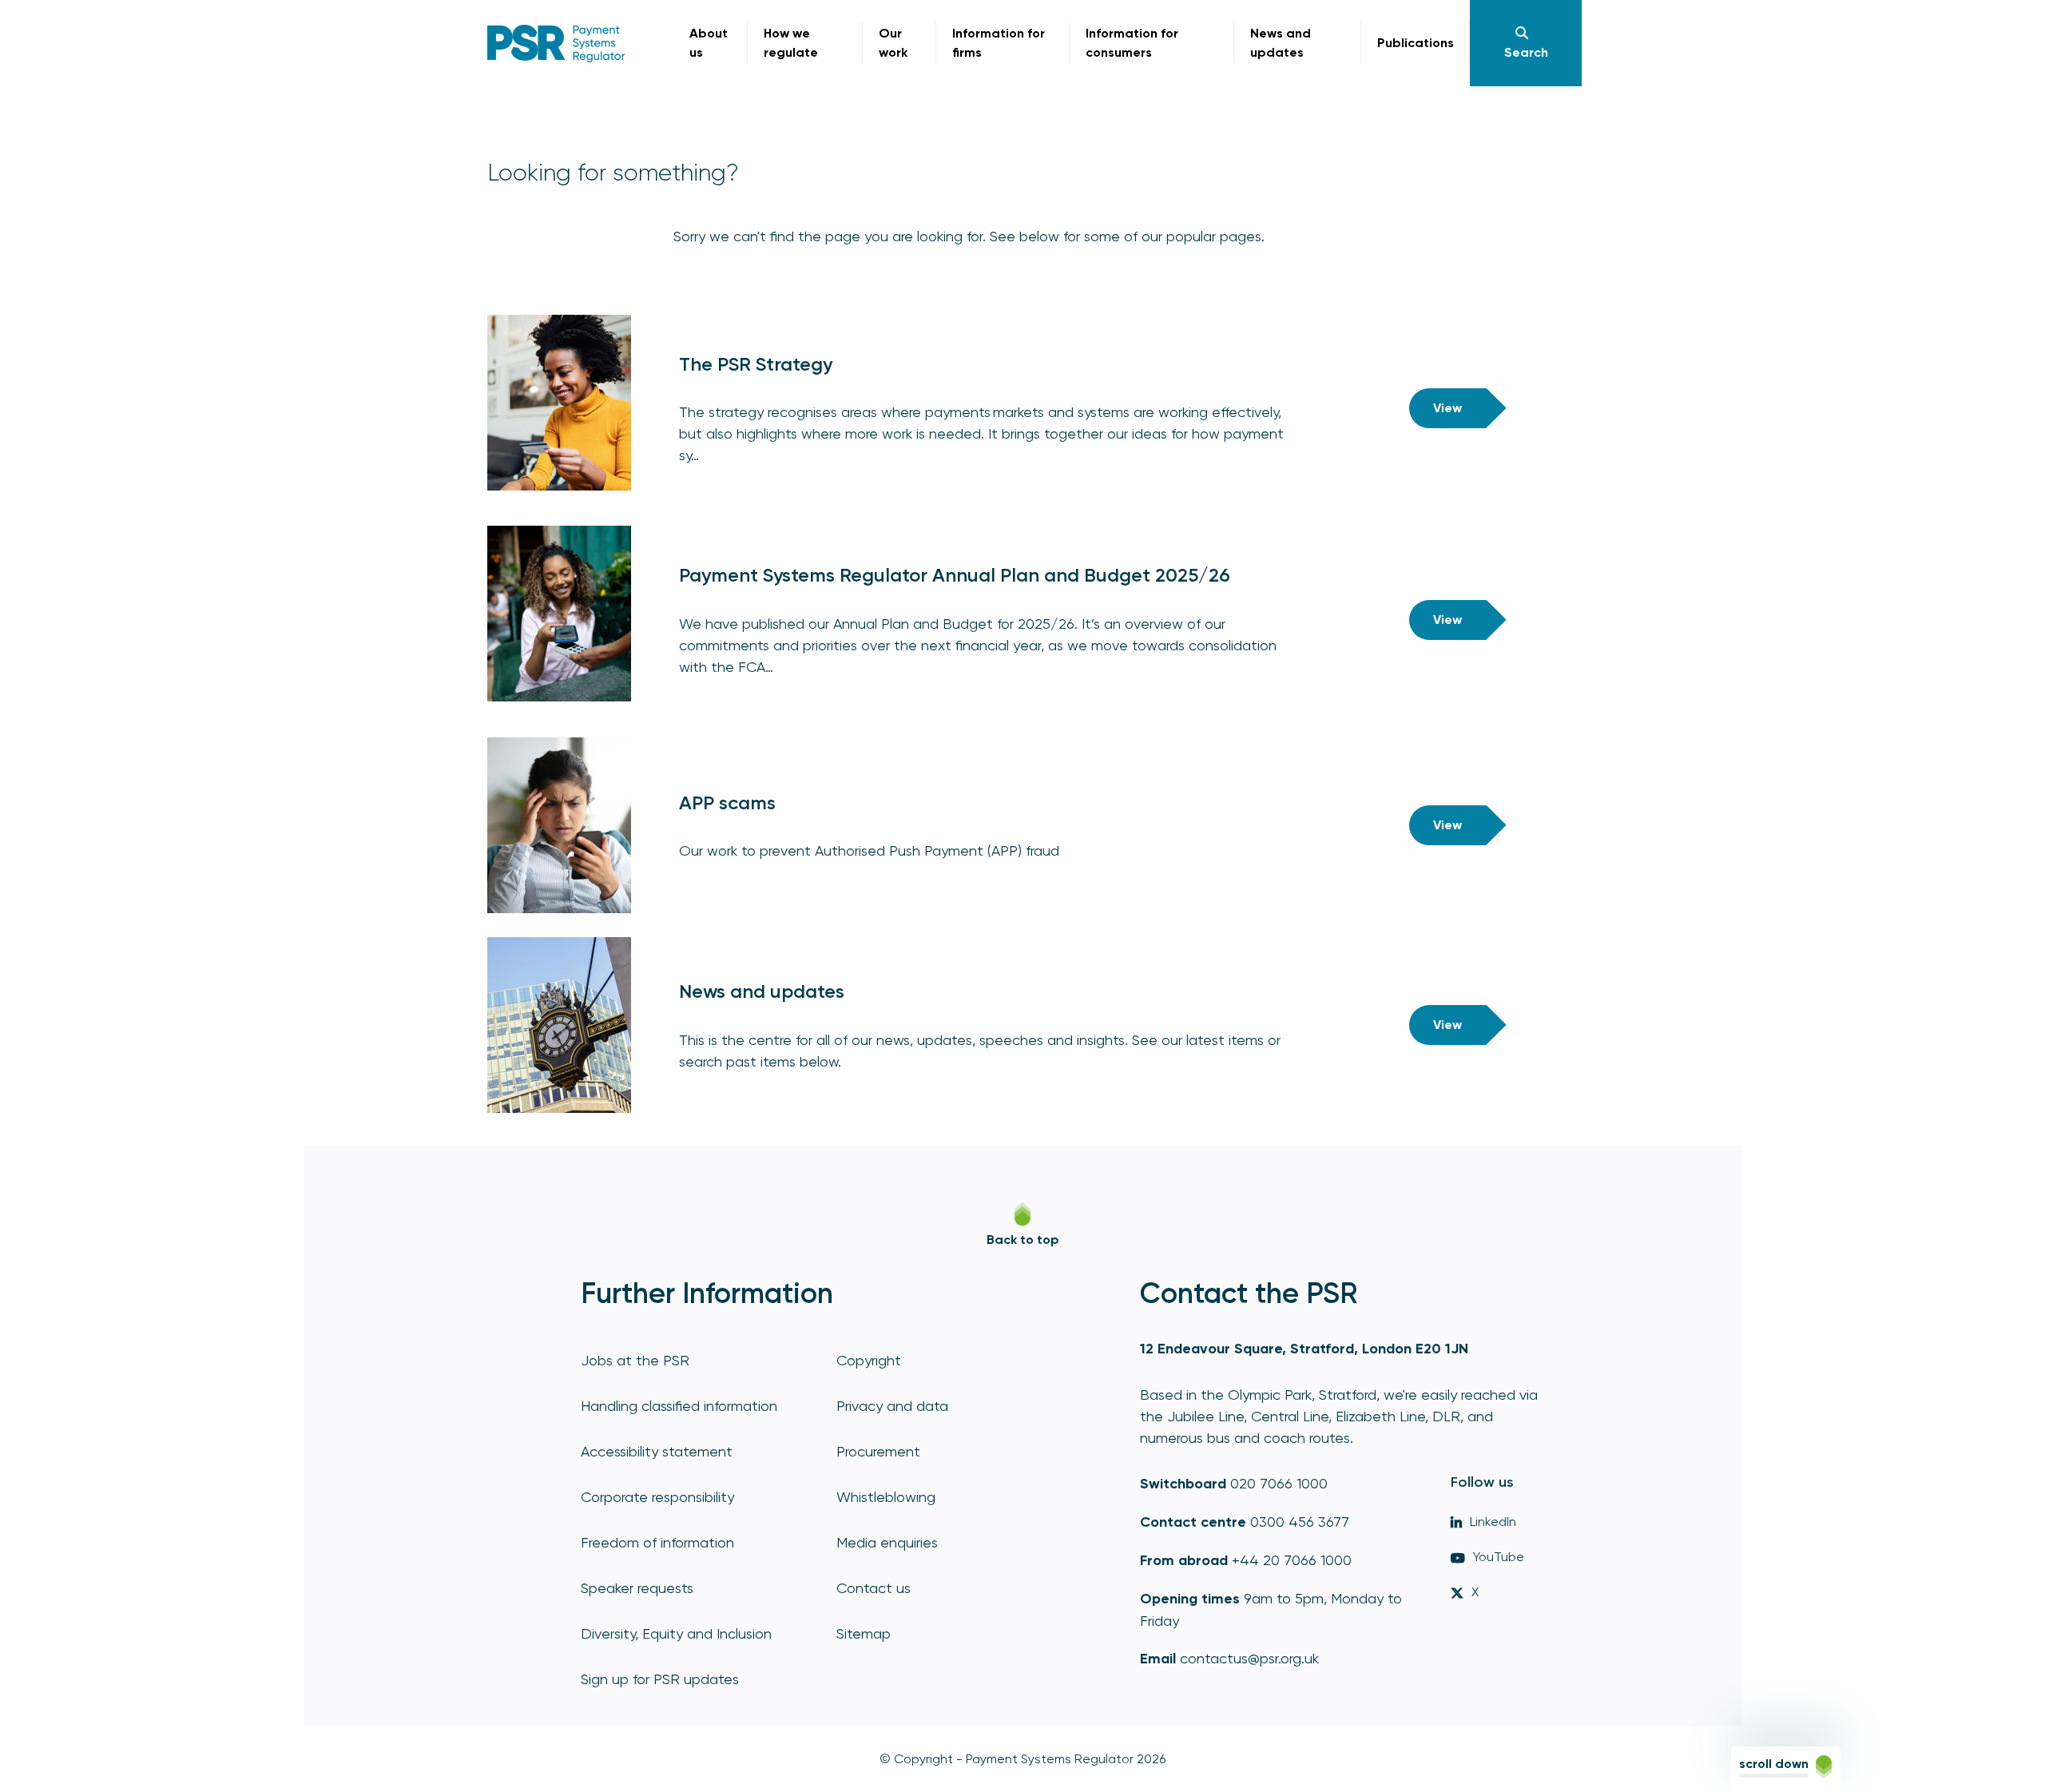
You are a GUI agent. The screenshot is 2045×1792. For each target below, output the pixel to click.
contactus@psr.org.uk (1249, 1658)
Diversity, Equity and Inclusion (676, 1633)
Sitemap (864, 1633)
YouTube (1499, 1557)
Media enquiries (887, 1542)
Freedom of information (657, 1542)
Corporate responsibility (657, 1497)
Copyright (869, 1360)
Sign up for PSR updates (660, 1679)
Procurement (878, 1451)
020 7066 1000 (1279, 1483)
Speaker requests (637, 1588)
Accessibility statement (657, 1451)
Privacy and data (892, 1406)
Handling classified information (679, 1406)
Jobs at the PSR (635, 1360)
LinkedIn (1493, 1522)
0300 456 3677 (1300, 1522)
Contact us (874, 1588)
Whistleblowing (886, 1497)
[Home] (556, 44)
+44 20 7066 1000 (1292, 1560)
